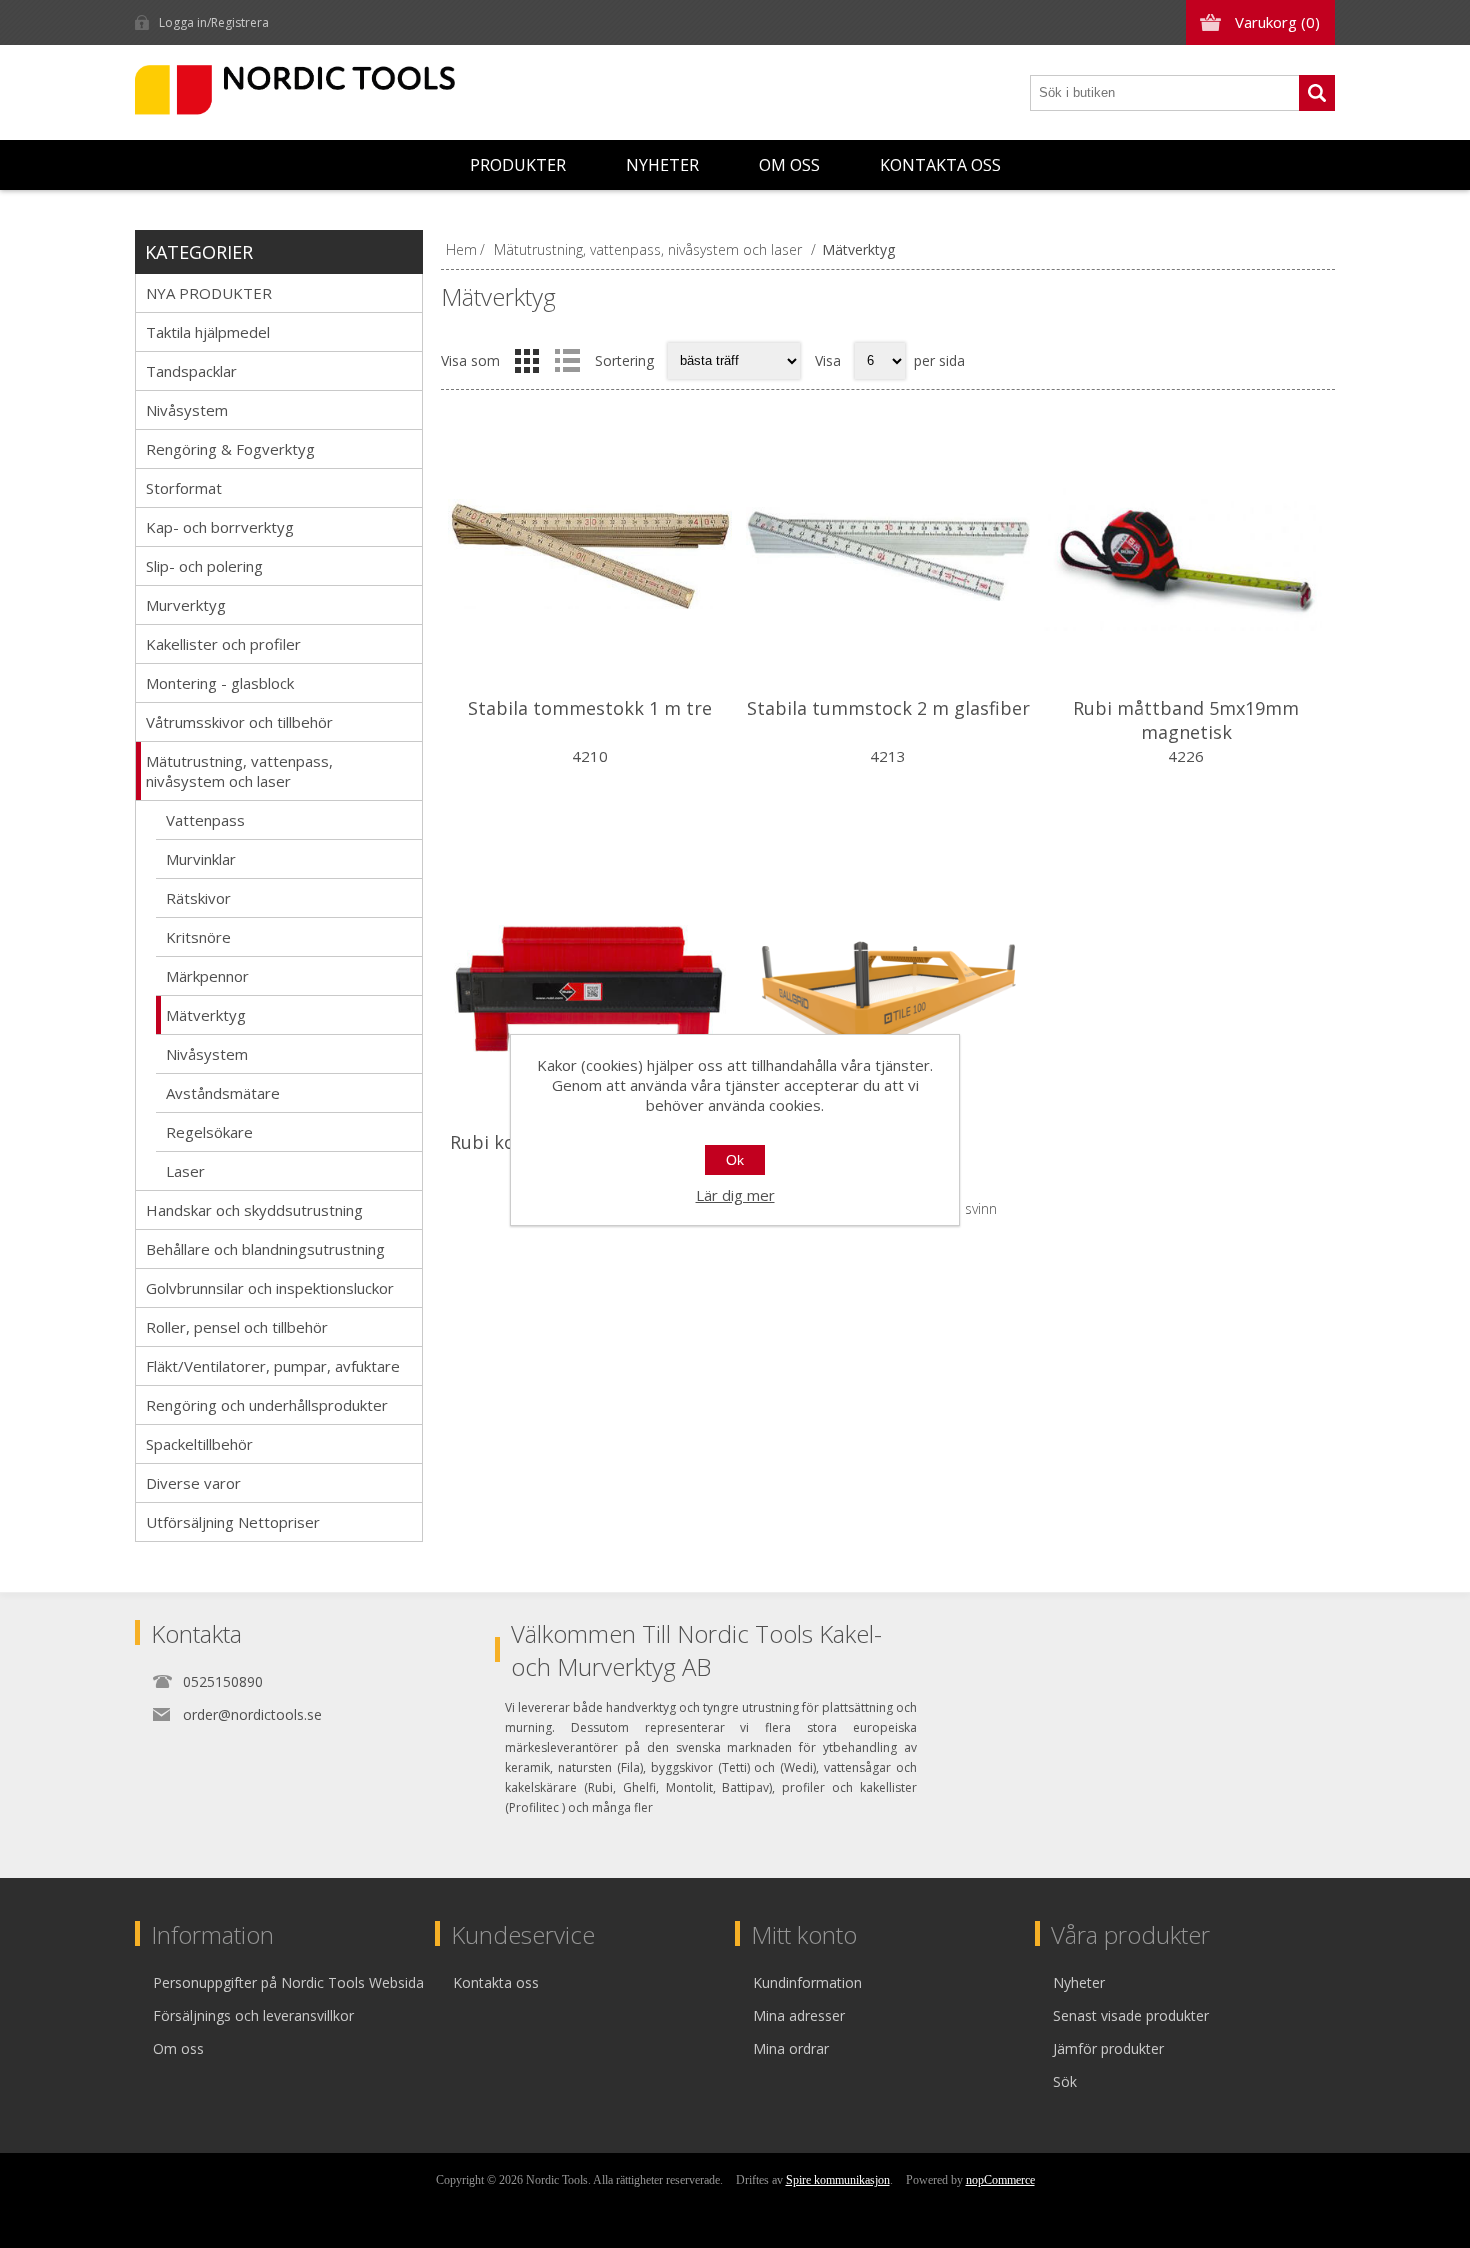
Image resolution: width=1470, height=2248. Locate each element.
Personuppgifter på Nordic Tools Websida (288, 1982)
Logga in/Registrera (214, 22)
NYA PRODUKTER (209, 293)
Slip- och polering (204, 566)
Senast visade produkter (1131, 2015)
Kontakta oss (940, 165)
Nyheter (662, 165)
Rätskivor (198, 898)
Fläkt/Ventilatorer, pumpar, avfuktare (273, 1366)
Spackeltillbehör (199, 1444)
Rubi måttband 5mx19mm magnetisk (1186, 720)
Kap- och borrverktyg (220, 527)
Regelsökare (209, 1132)
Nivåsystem (187, 410)
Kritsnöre (198, 937)
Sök (1317, 93)
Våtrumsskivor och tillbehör (239, 722)
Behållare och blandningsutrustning (265, 1249)
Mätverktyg (206, 1015)
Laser (185, 1171)
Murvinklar (201, 859)
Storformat (184, 488)
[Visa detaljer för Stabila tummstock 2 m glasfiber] (888, 554)
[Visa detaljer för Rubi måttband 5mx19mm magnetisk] (1186, 554)
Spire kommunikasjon (838, 2180)
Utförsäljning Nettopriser (233, 1522)
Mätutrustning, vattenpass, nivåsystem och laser (239, 771)
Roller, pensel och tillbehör (237, 1327)
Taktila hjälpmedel (208, 332)
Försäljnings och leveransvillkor (253, 2015)
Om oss (789, 165)
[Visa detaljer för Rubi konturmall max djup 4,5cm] (590, 988)
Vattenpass (205, 820)
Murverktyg (186, 605)
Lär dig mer (735, 1195)
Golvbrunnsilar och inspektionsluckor (270, 1288)
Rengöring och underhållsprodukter (267, 1405)
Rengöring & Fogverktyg (230, 449)
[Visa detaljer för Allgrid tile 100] (888, 988)
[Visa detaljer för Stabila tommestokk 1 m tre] (590, 554)
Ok (735, 1160)
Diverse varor (193, 1483)
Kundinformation (807, 1982)
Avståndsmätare (223, 1093)
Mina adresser (799, 2015)
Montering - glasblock (220, 683)
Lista (567, 361)
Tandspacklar (191, 371)
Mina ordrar (791, 2048)
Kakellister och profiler (223, 644)
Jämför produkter (1108, 2048)
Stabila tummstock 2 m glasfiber (888, 708)
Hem (461, 249)
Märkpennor (207, 976)
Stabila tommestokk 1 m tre (590, 708)
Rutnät (527, 361)
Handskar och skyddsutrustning (254, 1210)
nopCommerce (1000, 2180)
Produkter (518, 165)
